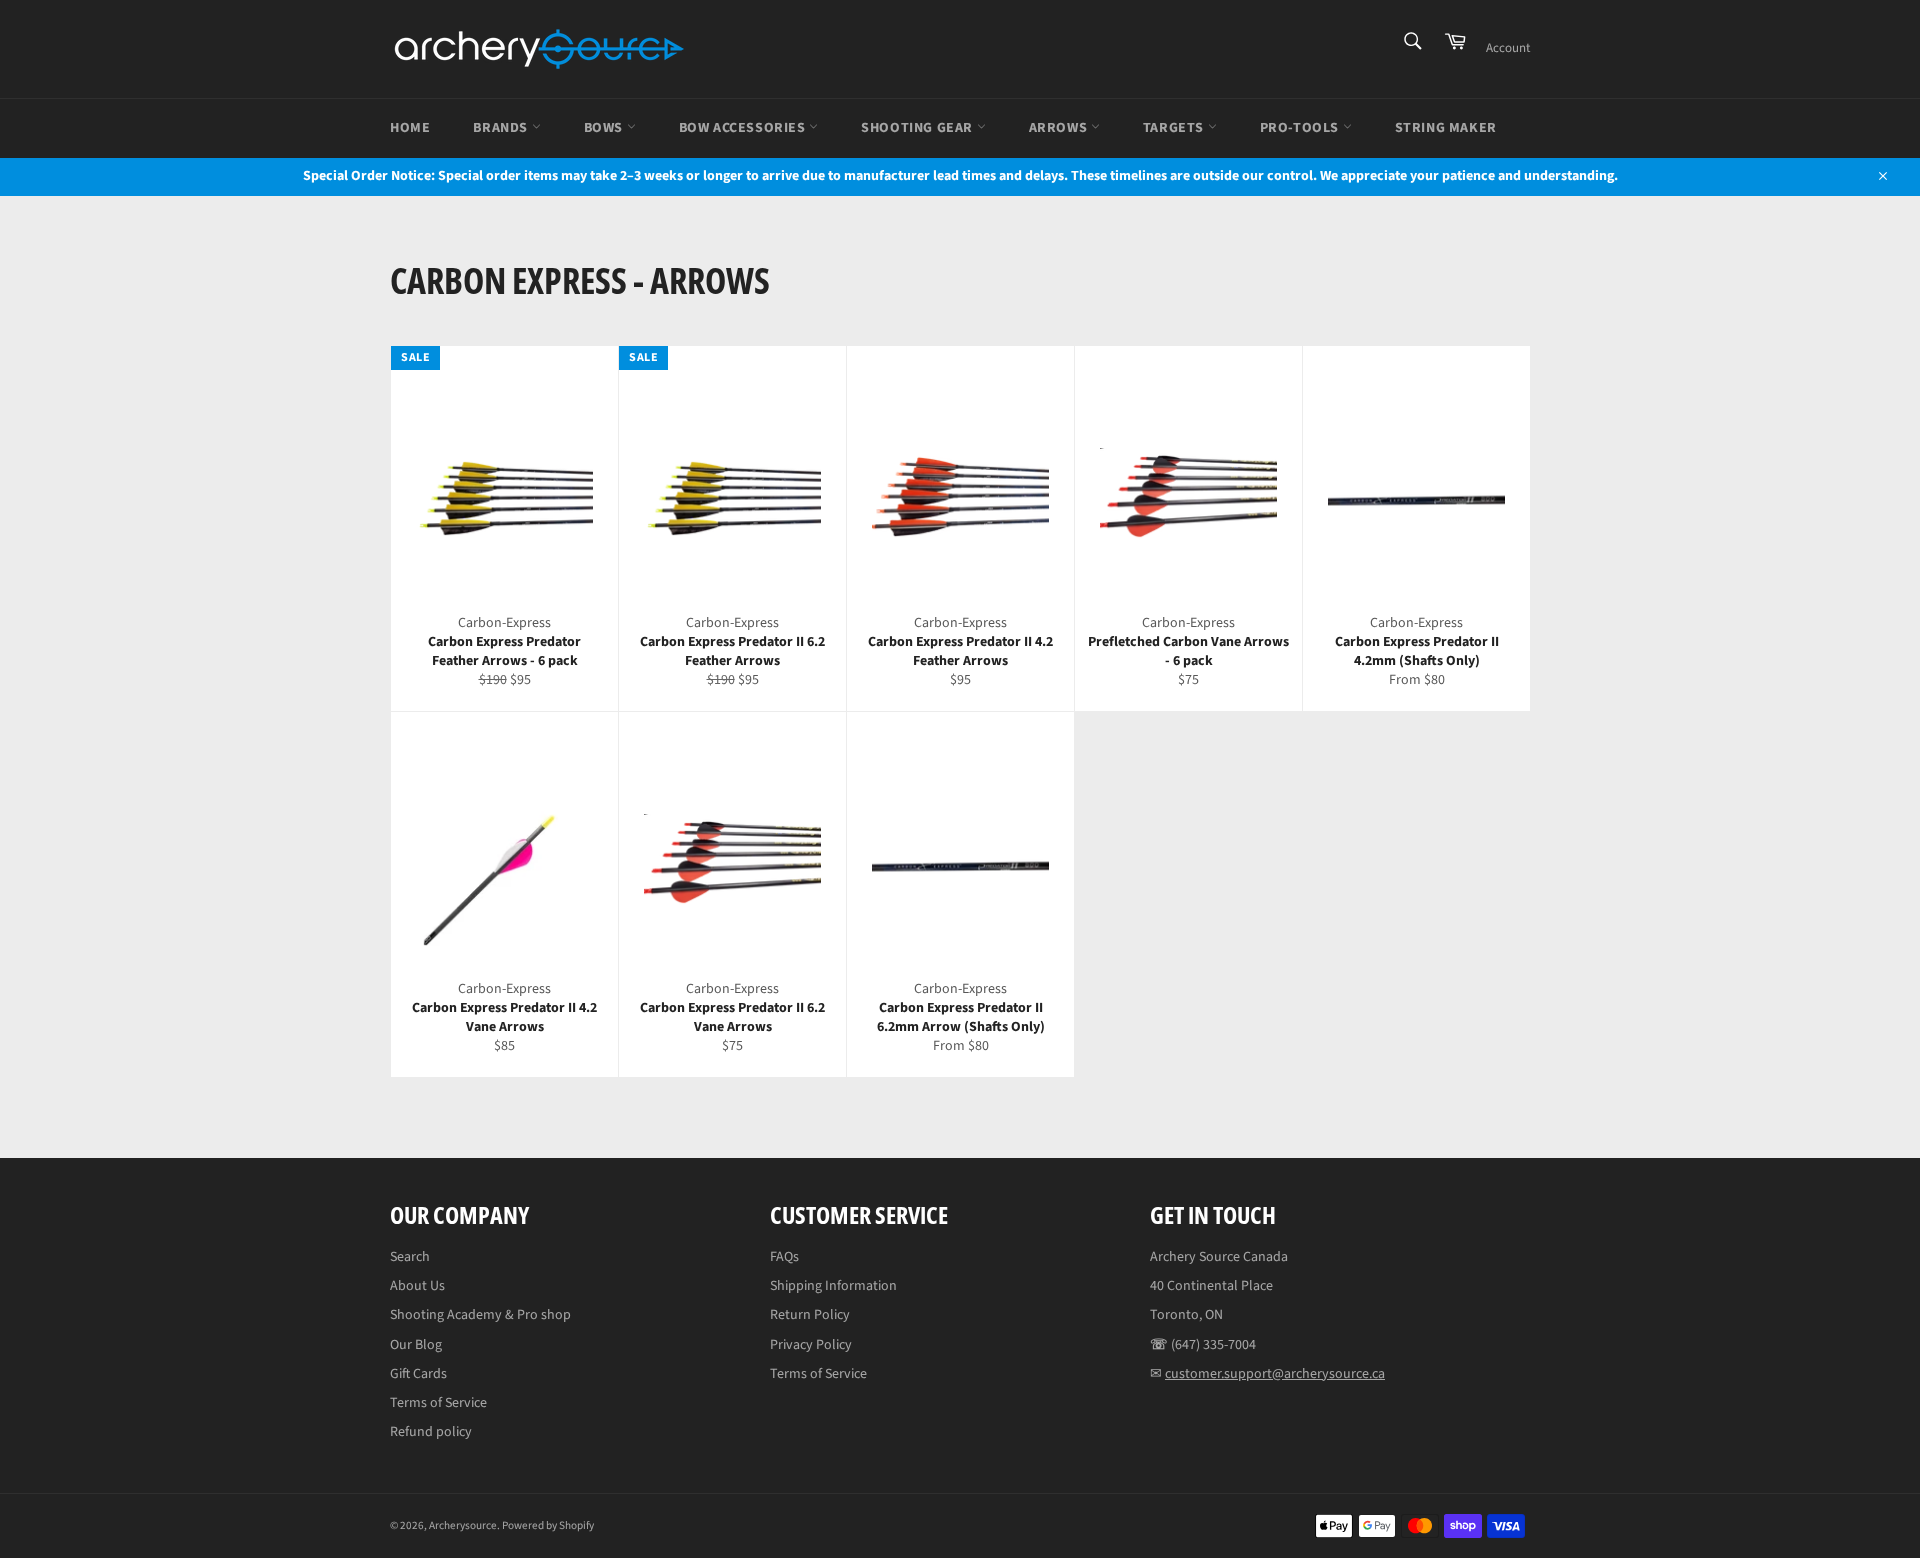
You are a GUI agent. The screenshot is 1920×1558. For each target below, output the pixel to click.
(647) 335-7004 (1213, 1345)
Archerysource (463, 1525)
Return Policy (810, 1315)
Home (410, 128)
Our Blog (416, 1345)
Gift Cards (418, 1374)
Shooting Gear (918, 128)
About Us (417, 1286)
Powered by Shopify (548, 1525)
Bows (605, 128)
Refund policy (431, 1432)
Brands (502, 128)
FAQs (784, 1257)
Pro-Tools (1301, 128)
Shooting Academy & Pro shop (480, 1315)
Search (410, 1257)
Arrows (1060, 128)
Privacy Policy (811, 1345)
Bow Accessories (744, 128)
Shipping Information (833, 1286)
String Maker (1446, 128)
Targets (1175, 128)
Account (1508, 48)
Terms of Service (438, 1403)
